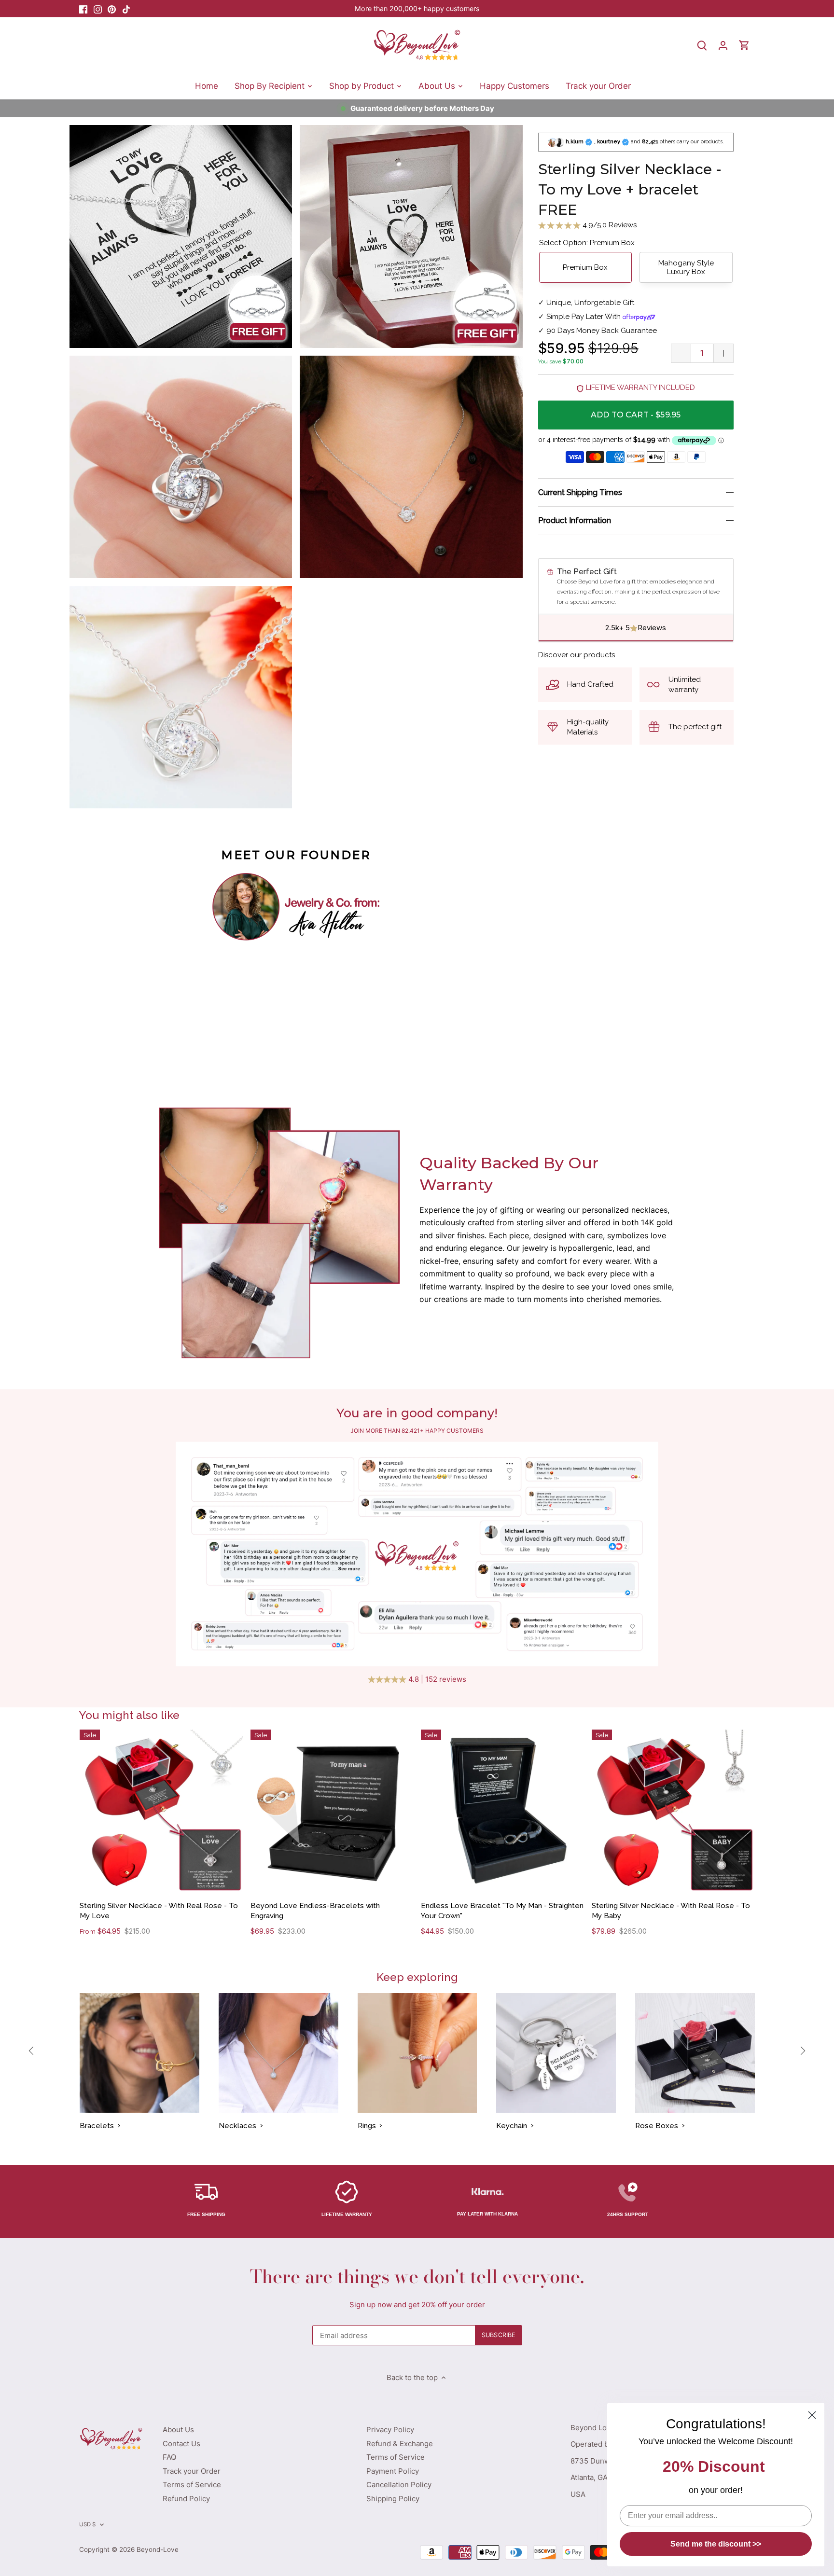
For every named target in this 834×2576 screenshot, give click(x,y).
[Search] (702, 45)
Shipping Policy (393, 2499)
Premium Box (585, 267)
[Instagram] (98, 8)
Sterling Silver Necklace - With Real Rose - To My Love (159, 1911)
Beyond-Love (158, 2549)
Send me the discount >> (716, 2544)
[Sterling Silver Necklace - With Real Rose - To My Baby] (674, 1811)
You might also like (129, 1715)
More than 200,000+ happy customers (417, 8)
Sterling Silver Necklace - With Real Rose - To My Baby (671, 1911)
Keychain (512, 2126)
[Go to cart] (744, 45)
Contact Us (181, 2444)
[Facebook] (83, 8)
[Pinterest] (112, 8)
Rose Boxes (657, 2126)
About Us (178, 2430)
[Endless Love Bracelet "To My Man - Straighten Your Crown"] (503, 1811)
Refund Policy (186, 2499)
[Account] (723, 45)
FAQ (169, 2457)
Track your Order (192, 2471)
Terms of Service (192, 2485)
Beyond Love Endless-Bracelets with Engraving (315, 1911)
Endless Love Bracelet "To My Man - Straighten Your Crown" (502, 1911)
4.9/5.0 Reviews (609, 225)
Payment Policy (393, 2471)
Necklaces (237, 2126)
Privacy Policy (390, 2430)
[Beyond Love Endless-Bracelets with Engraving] (332, 1811)
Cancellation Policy (399, 2485)
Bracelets (97, 2126)
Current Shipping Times (580, 492)
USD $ (88, 2524)
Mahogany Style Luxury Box (686, 267)
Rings (367, 2126)
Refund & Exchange (400, 2444)
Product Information (575, 520)
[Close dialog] (812, 2415)
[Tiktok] (126, 8)
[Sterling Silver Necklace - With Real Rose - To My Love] (161, 1811)
